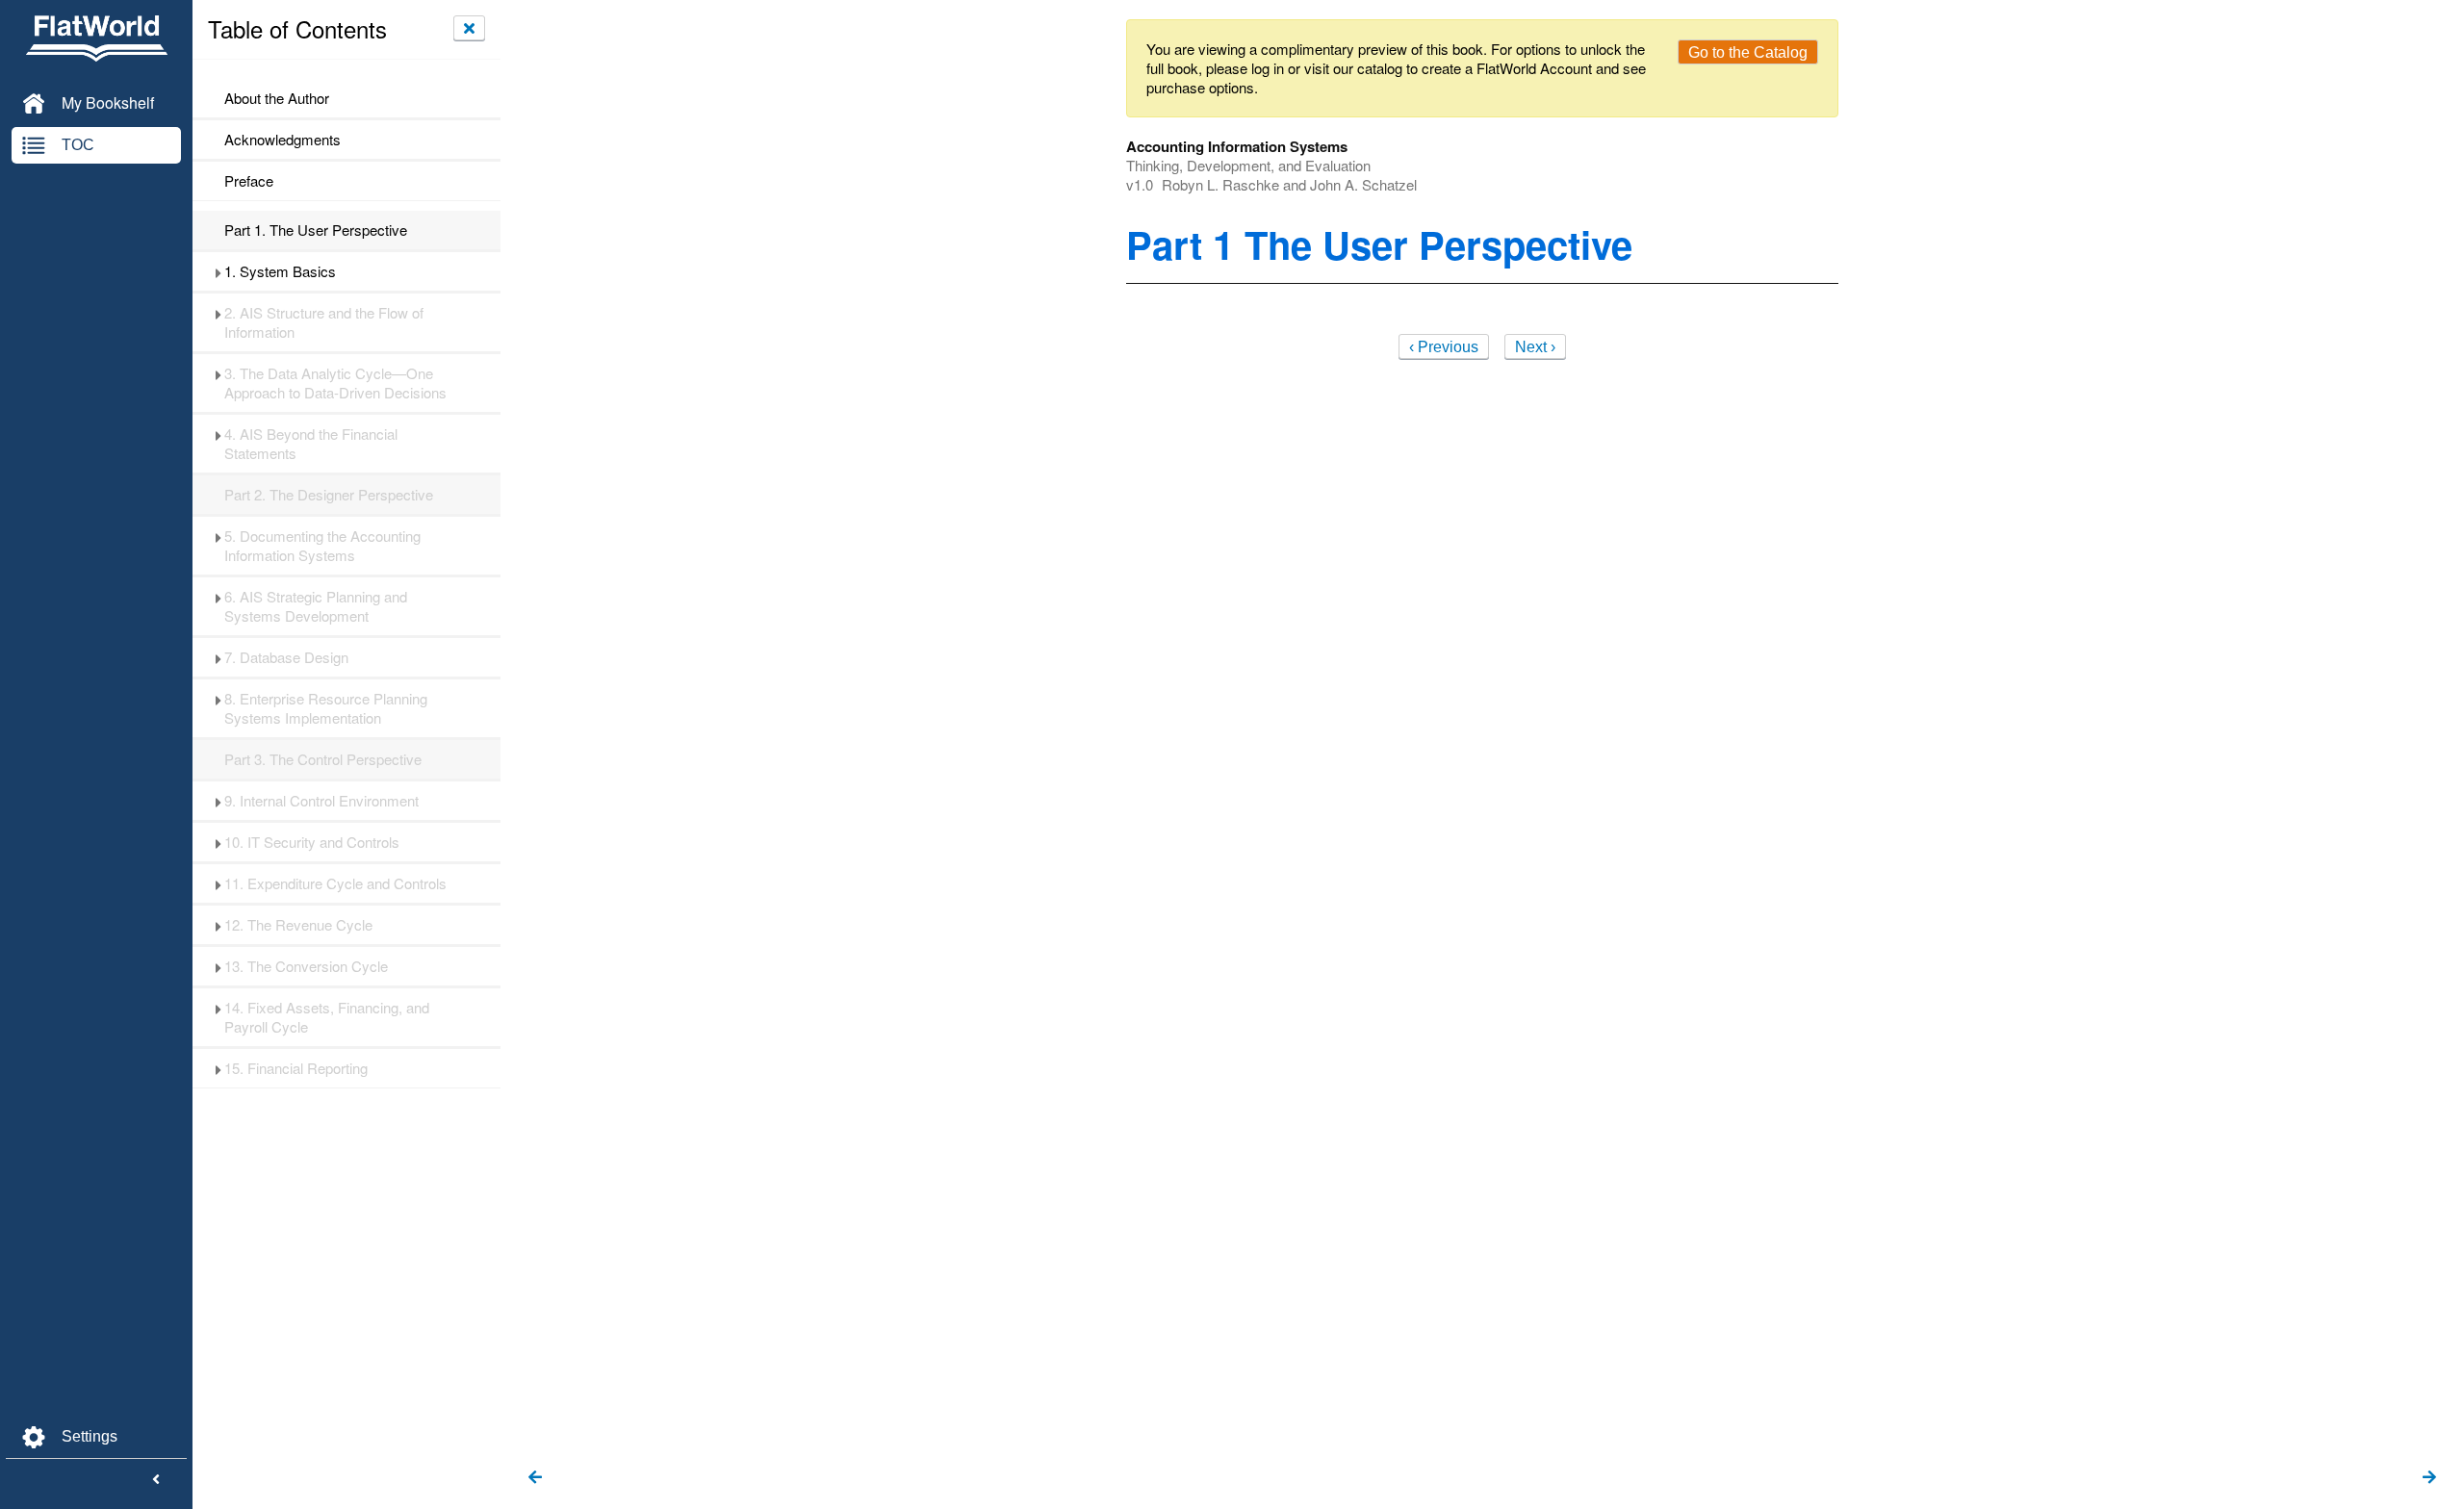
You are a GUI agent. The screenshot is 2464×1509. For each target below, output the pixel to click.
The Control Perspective (323, 759)
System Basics (280, 271)
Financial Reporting (296, 1068)
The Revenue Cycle (298, 925)
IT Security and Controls (312, 842)
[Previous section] (535, 1478)
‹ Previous (1444, 347)
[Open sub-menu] (218, 271)
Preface (249, 181)
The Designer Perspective (329, 495)
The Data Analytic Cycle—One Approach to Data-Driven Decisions (335, 383)
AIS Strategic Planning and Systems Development (316, 606)
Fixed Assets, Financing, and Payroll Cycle (327, 1017)
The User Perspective (316, 230)
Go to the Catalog (1748, 52)
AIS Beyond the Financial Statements (311, 444)
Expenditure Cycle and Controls (335, 883)
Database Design (286, 657)
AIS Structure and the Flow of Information (324, 322)
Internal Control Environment (321, 801)
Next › (1535, 347)
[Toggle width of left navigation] (156, 1480)
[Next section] (2429, 1478)
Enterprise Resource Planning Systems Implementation (326, 708)
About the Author (277, 98)
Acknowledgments (282, 140)
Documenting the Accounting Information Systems (322, 546)
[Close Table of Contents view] (469, 28)
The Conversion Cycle (306, 966)
